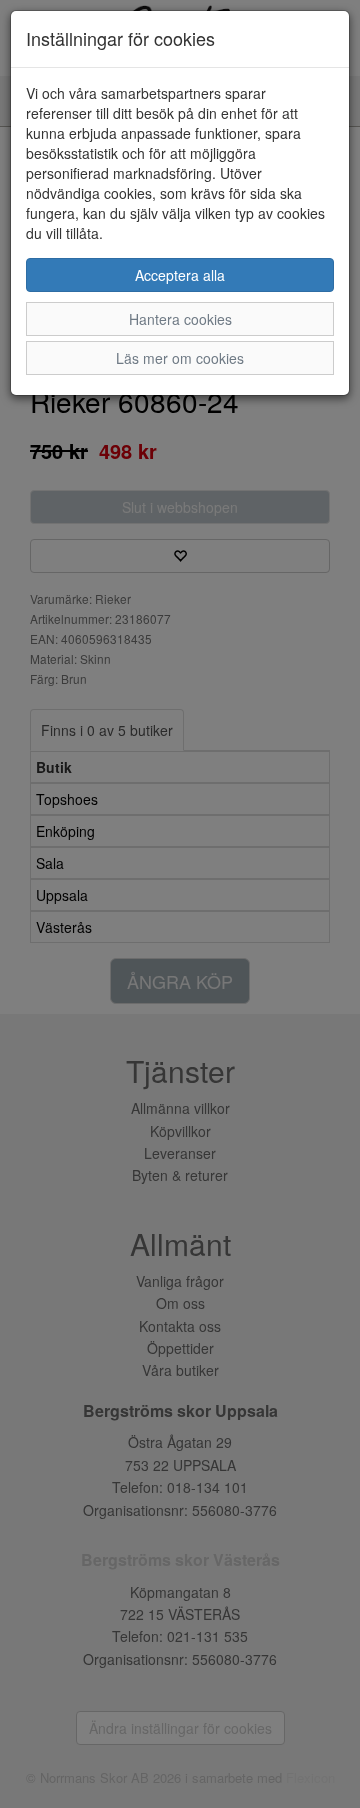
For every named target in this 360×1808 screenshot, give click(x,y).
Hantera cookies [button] (180, 319)
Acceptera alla (180, 275)
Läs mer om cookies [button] (180, 358)
